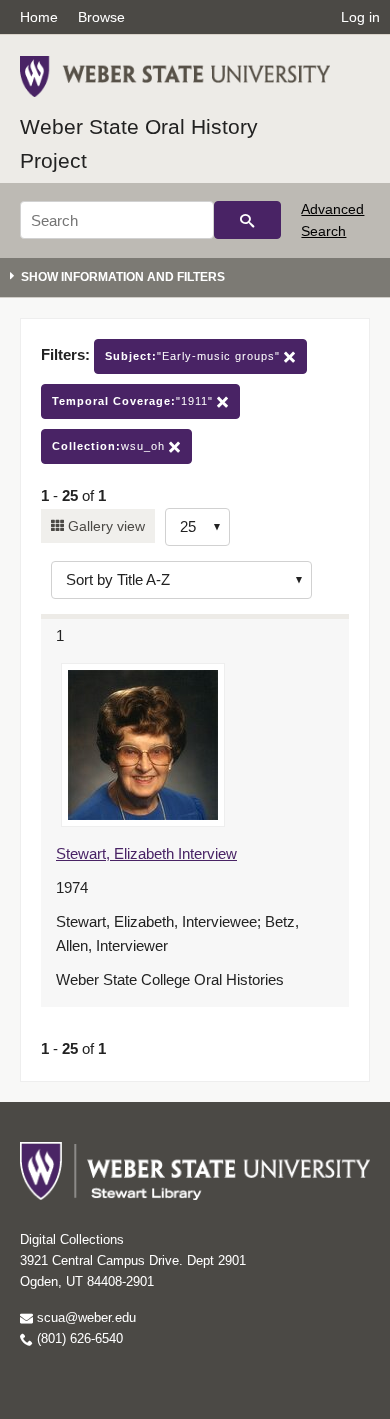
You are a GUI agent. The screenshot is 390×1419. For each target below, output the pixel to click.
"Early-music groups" (194, 356)
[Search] (247, 220)
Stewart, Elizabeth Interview (146, 853)
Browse (101, 17)
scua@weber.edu (84, 1317)
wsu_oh (110, 446)
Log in (360, 17)
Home (39, 17)
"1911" (134, 401)
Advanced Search (332, 220)
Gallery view (104, 526)
